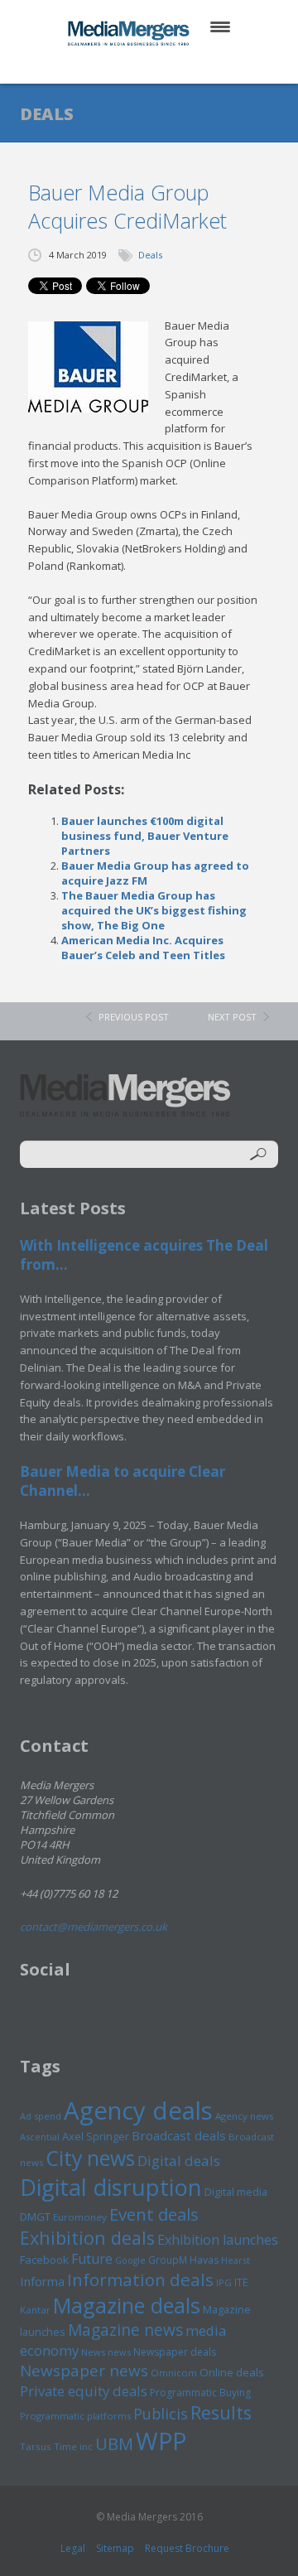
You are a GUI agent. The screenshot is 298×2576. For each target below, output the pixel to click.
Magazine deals (127, 2305)
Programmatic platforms (75, 2416)
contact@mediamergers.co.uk (94, 1927)
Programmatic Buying (200, 2393)
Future (92, 2259)
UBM (114, 2443)
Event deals (154, 2214)
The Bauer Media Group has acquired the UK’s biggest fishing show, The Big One (154, 910)
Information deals (140, 2279)
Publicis (161, 2414)
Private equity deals (84, 2391)
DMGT (35, 2217)
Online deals (232, 2372)
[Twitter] (125, 66)
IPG (224, 2282)
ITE (241, 2282)
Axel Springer (96, 2136)
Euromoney (80, 2217)
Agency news (245, 2116)
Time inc (73, 2446)
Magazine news (125, 2330)
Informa (42, 2281)
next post (232, 1017)
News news (106, 2352)
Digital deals (179, 2161)
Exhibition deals (87, 2238)
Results (221, 2412)
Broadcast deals (179, 2135)
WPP (161, 2441)
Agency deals (138, 2110)
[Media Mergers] (130, 33)
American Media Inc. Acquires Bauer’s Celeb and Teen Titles (143, 948)
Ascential (40, 2137)
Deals (150, 255)
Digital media (236, 2192)
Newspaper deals (175, 2352)
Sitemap (115, 2548)
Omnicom (174, 2373)
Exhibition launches (218, 2240)
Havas (204, 2260)
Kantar (35, 2310)
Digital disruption (111, 2187)
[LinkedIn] (165, 66)
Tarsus (36, 2446)
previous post (134, 1017)
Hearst (236, 2260)
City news (90, 2158)
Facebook (44, 2260)
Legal (73, 2548)
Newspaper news (84, 2371)
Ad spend (41, 2116)
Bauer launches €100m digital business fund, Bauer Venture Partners (145, 836)
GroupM (168, 2260)
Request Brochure (187, 2548)
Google (130, 2260)
